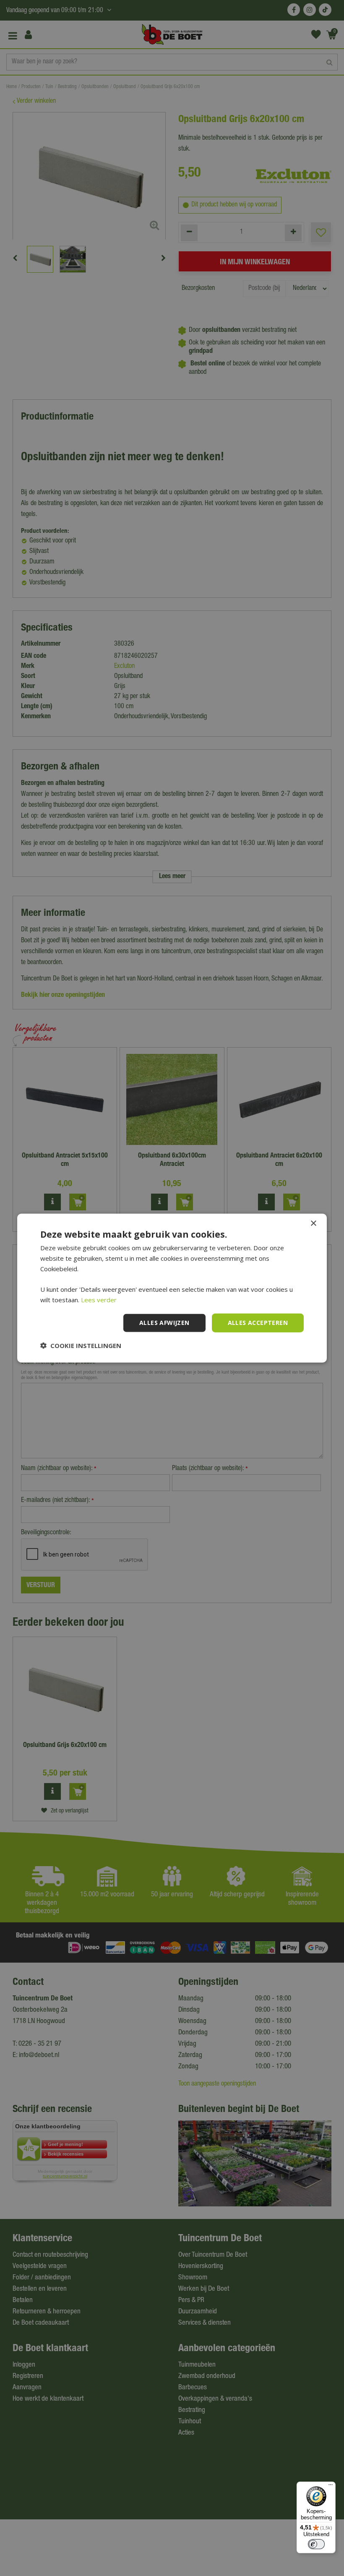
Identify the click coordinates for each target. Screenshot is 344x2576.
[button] (81, 1345)
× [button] (313, 1224)
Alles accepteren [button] (258, 1323)
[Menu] (331, 2487)
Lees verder (99, 1300)
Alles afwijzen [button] (164, 1323)
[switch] (316, 2544)
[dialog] (172, 1288)
